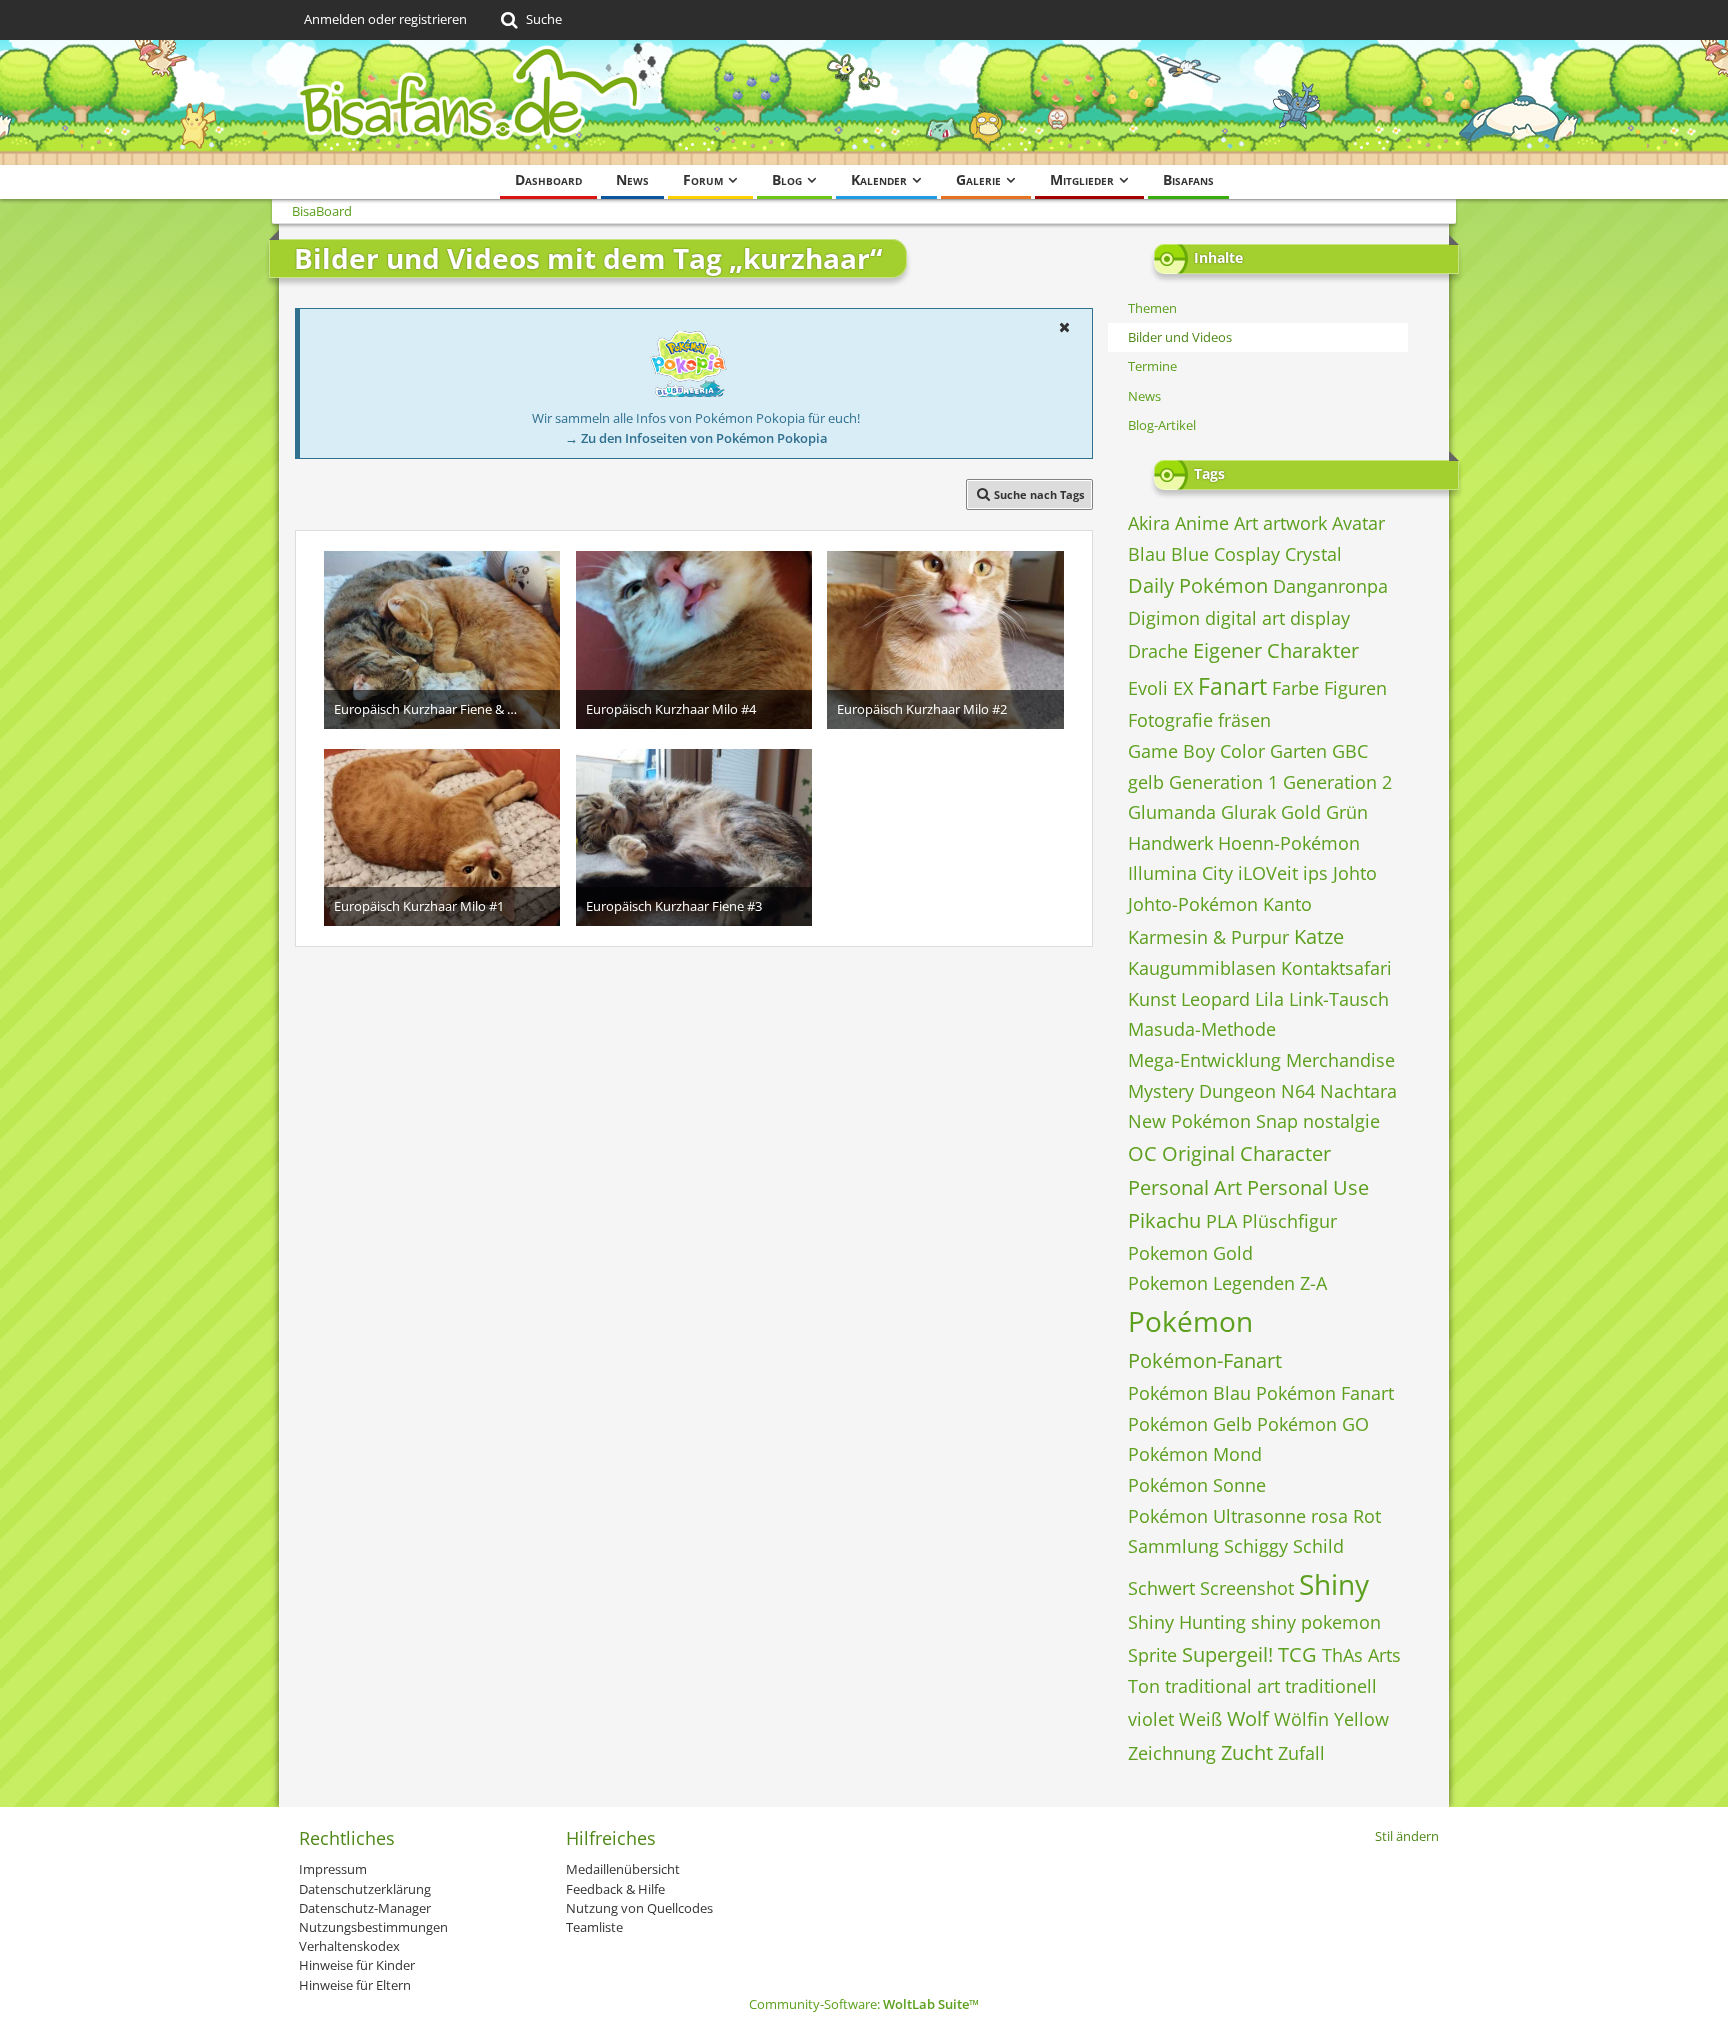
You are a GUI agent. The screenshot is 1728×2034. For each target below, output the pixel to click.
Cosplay (1247, 554)
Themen (1152, 308)
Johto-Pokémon (1193, 904)
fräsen (1244, 720)
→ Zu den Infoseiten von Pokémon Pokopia (696, 438)
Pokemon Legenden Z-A (1227, 1283)
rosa (1329, 1516)
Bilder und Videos (1180, 337)
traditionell (1331, 1686)
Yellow (1361, 1719)
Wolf (1248, 1718)
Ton (1144, 1686)
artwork (1295, 523)
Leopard (1215, 999)
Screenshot (1247, 1588)
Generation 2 (1337, 782)
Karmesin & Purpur (1208, 937)
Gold (1301, 812)
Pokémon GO (1313, 1424)
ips (1315, 873)
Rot (1367, 1516)
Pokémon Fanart (1325, 1393)
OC (1142, 1153)
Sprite (1152, 1655)
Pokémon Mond (1195, 1454)
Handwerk (1170, 843)
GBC (1350, 751)
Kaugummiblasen (1202, 968)
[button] (1064, 327)
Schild (1318, 1546)
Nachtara (1358, 1091)
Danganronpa (1330, 586)
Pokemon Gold (1190, 1253)
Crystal (1313, 554)
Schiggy (1256, 1546)
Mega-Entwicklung (1204, 1060)
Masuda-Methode (1202, 1029)
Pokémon (1190, 1321)
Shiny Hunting (1187, 1622)
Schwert (1161, 1588)
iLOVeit (1268, 873)
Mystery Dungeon (1202, 1091)
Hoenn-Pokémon (1289, 843)
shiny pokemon (1316, 1622)
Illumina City (1180, 873)
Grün (1347, 812)
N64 (1298, 1091)
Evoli (1148, 688)
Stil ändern (1407, 1836)
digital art (1245, 618)
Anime (1202, 523)
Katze (1319, 936)
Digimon (1164, 618)
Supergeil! (1227, 1654)
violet (1151, 1719)
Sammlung (1173, 1546)
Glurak (1248, 812)
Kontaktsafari (1336, 968)
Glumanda (1172, 812)
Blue (1190, 554)
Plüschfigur (1289, 1221)
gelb (1146, 782)
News (1144, 396)
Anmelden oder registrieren (385, 19)
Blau (1147, 554)
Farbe (1295, 688)
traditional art (1222, 1686)
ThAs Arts (1361, 1655)
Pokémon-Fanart (1205, 1360)
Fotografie (1170, 720)
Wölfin (1301, 1719)
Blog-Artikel (1162, 425)
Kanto (1287, 904)
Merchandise (1340, 1060)
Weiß (1200, 1719)
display (1320, 618)
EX (1183, 688)
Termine (1152, 366)
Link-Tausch (1339, 999)
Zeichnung (1172, 1753)
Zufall (1301, 1753)
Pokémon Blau (1189, 1393)
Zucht (1247, 1752)
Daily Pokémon (1198, 585)
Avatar (1358, 523)
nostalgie (1341, 1121)
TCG (1297, 1654)
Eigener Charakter (1276, 650)
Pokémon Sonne (1197, 1485)
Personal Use (1308, 1187)
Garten (1298, 751)
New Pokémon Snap (1213, 1121)
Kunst (1152, 999)
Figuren (1355, 688)
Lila (1269, 999)
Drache (1158, 651)
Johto (1355, 873)
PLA (1221, 1221)
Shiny (1334, 1584)
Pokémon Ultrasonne (1217, 1516)
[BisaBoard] (864, 102)
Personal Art (1185, 1187)
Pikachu (1164, 1220)
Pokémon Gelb (1190, 1424)
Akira (1149, 523)
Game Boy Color (1196, 751)
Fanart (1232, 686)
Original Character (1246, 1153)
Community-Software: (864, 2004)
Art (1246, 523)
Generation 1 (1223, 782)
